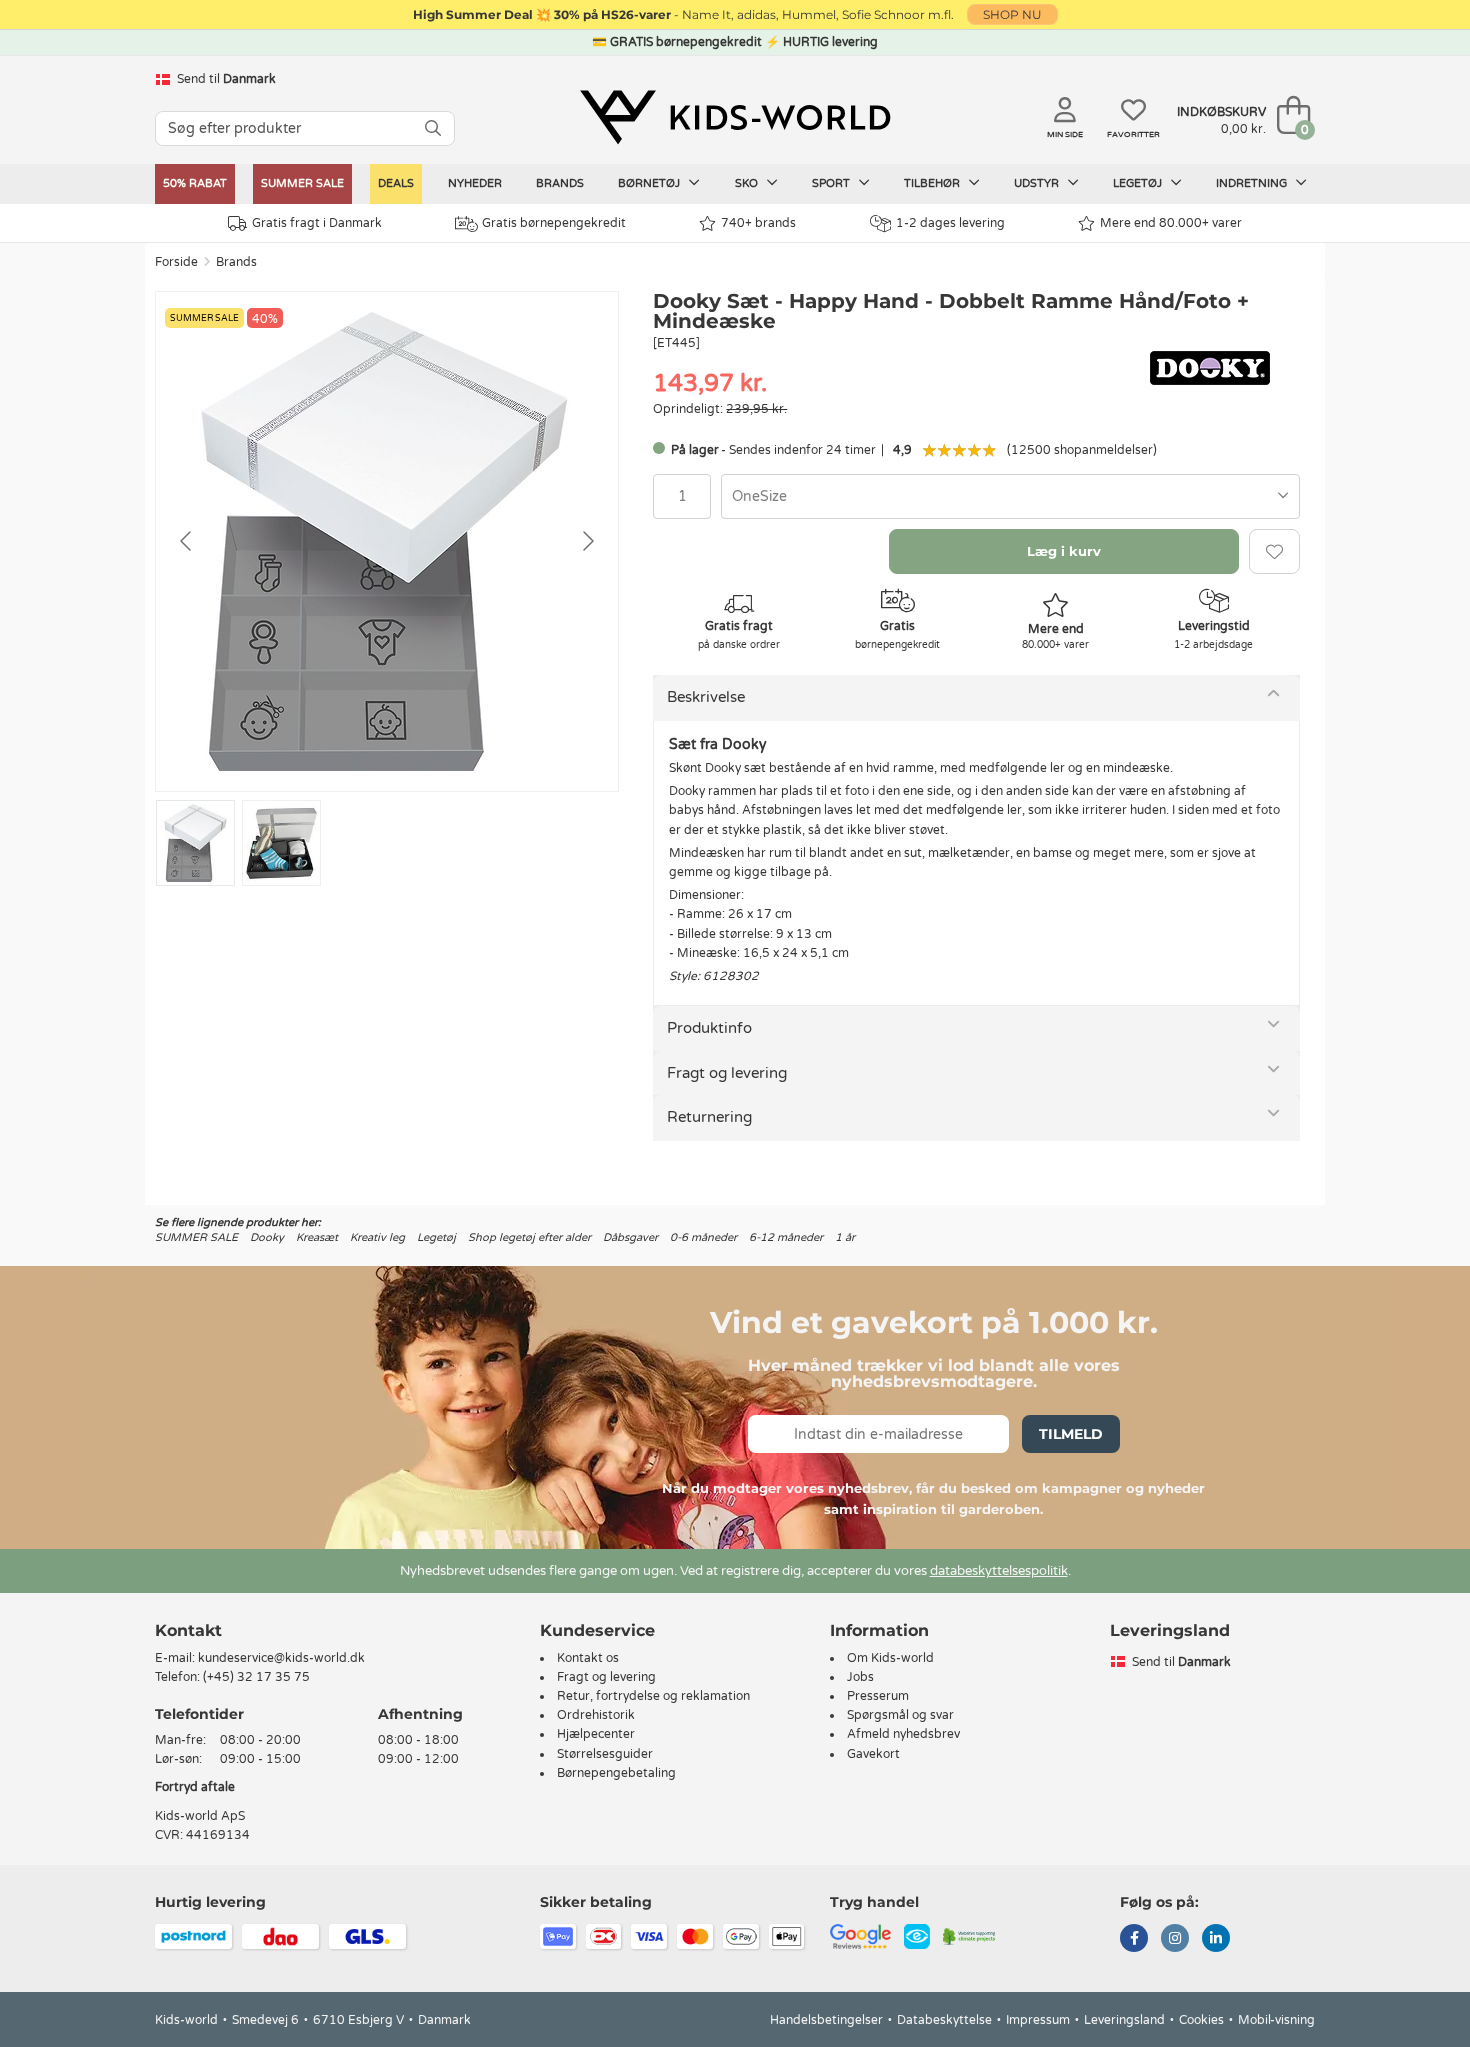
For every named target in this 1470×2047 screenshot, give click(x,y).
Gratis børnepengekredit (554, 223)
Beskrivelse (706, 697)
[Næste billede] (587, 541)
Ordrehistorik (596, 1715)
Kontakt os (588, 1658)
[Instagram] (1175, 1940)
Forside (176, 262)
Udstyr (1038, 183)
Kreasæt (317, 1237)
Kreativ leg (377, 1237)
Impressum (1038, 2020)
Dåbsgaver (630, 1237)
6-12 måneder (786, 1237)
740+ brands (758, 223)
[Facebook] (1134, 1940)
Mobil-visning (1276, 2020)
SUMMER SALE (302, 183)
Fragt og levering (727, 1073)
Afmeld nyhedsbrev (903, 1734)
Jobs (860, 1677)
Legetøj (1139, 183)
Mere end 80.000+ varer (1171, 223)
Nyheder (475, 183)
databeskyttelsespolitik (999, 1571)
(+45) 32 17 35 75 (256, 1677)
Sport (832, 183)
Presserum (878, 1696)
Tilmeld (1071, 1434)
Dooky (267, 1237)
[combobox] (1010, 496)
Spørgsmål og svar (900, 1715)
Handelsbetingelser (826, 2020)
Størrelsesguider (605, 1754)
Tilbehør (933, 183)
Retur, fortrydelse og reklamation (653, 1696)
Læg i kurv (1064, 551)
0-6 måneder (703, 1237)
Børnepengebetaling (616, 1773)
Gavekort (873, 1754)
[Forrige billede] (187, 541)
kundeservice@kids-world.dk (281, 1658)
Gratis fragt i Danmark (317, 223)
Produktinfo (709, 1028)
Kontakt (188, 1630)
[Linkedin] (1216, 1940)
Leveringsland (1124, 2020)
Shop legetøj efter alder (529, 1237)
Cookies (1201, 2020)
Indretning (1253, 183)
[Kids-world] (735, 117)
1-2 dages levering (950, 223)
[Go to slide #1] (195, 843)
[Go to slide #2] (281, 843)
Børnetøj (650, 183)
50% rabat (195, 183)
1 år (845, 1237)
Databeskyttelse (944, 2020)
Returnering (709, 1117)
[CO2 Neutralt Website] (969, 1936)
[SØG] (433, 128)
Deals (396, 183)
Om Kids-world (890, 1658)
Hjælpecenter (596, 1734)
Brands (560, 183)
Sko (748, 183)
